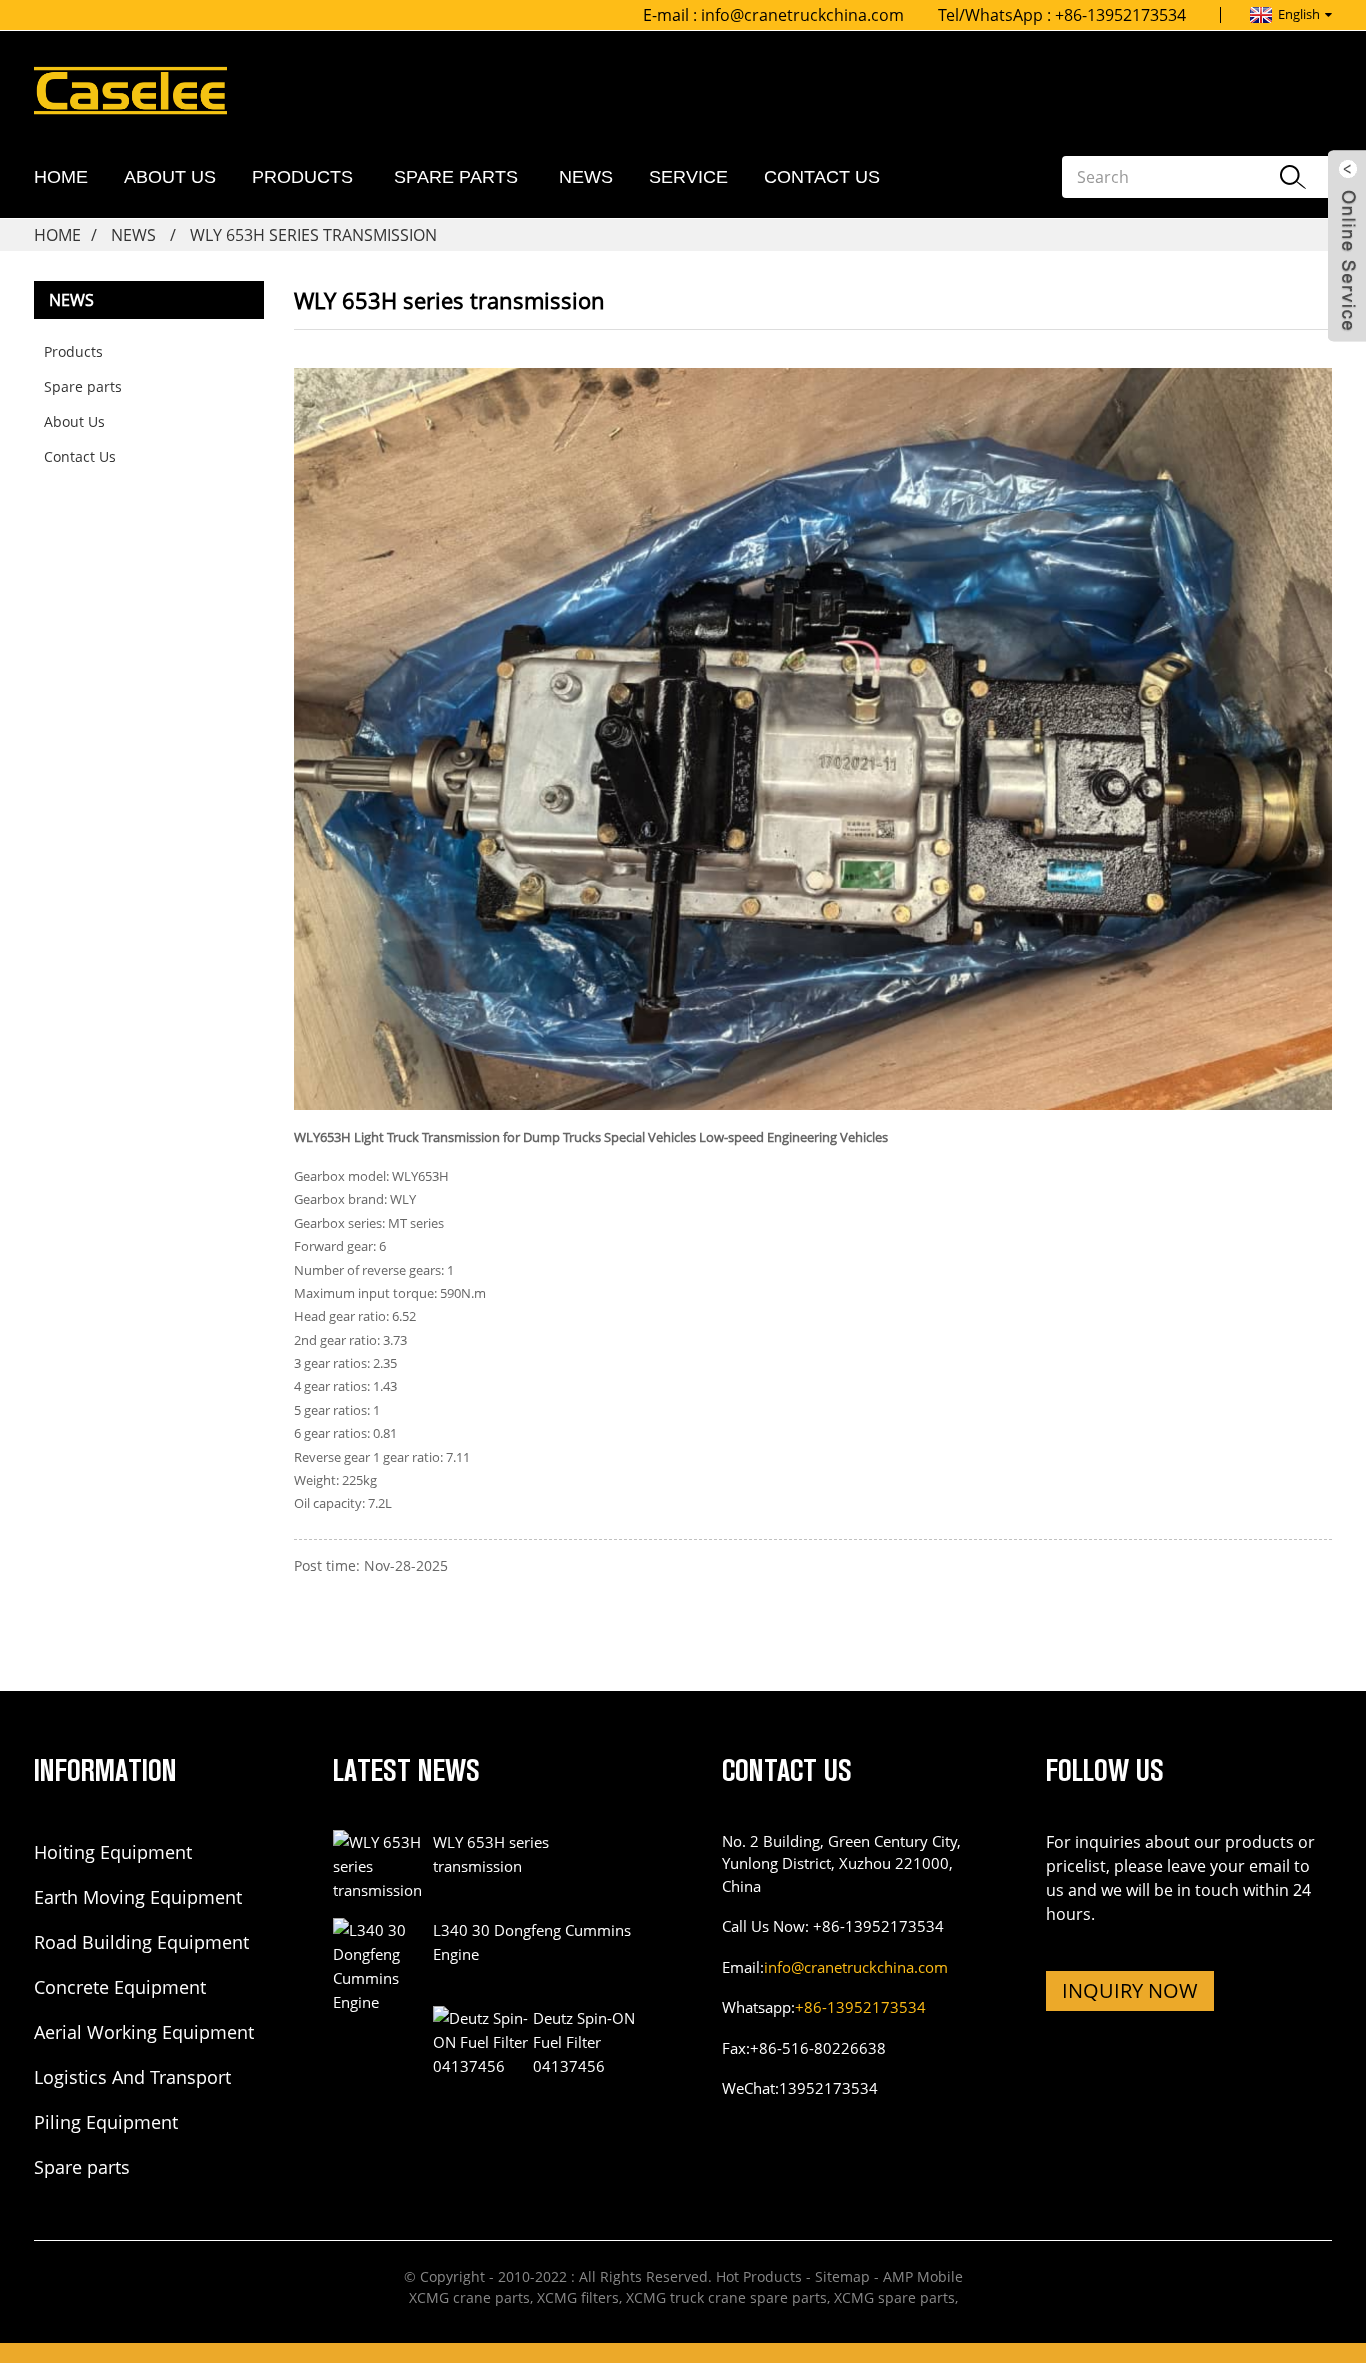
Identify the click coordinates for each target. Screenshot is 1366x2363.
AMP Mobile (923, 2276)
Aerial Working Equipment (144, 2032)
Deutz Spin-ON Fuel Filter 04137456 (584, 2042)
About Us (170, 177)
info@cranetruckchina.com (802, 15)
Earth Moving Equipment (138, 1897)
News (586, 177)
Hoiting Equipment (113, 1852)
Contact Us (822, 177)
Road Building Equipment (141, 1942)
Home (61, 177)
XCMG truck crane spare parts (726, 2297)
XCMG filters (578, 2297)
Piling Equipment (106, 2122)
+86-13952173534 (860, 2007)
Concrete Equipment (120, 1987)
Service (688, 177)
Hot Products (759, 2276)
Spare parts (456, 177)
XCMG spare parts (894, 2297)
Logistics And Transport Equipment (132, 2078)
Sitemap (842, 2276)
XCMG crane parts (469, 2297)
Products (302, 177)
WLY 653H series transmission (313, 235)
